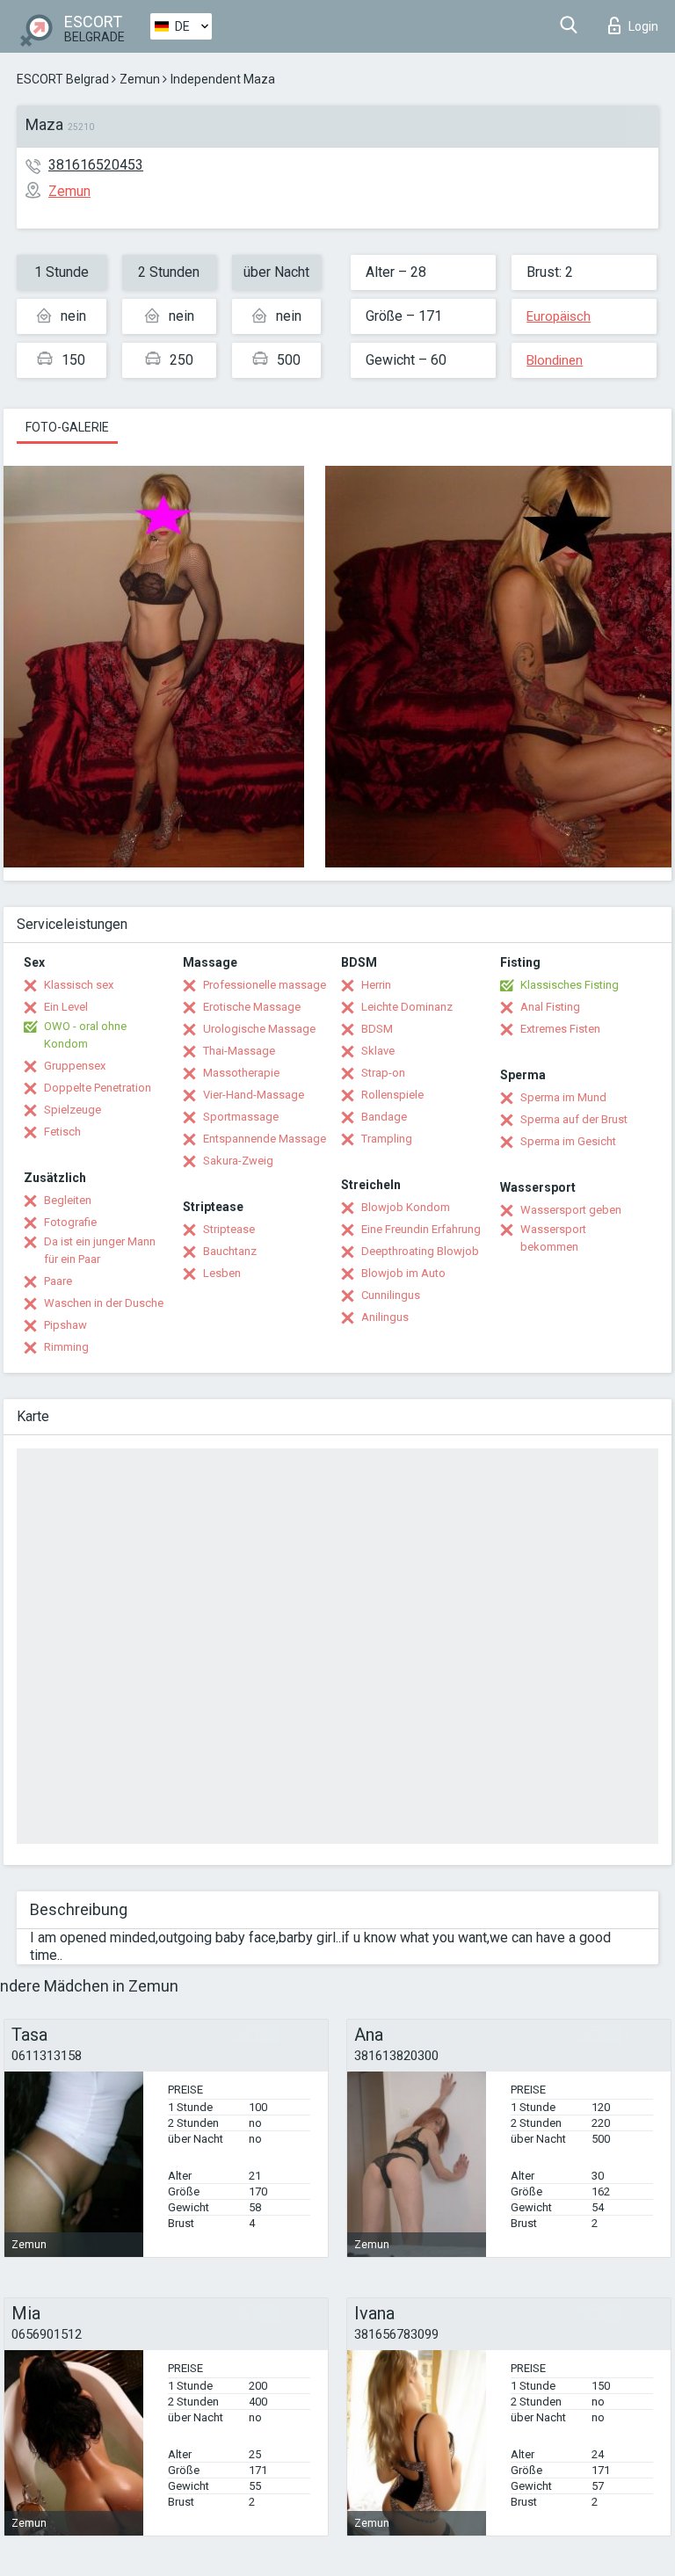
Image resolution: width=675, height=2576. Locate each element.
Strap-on (383, 1073)
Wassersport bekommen (553, 1238)
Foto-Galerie (67, 427)
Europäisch (559, 316)
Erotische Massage (252, 1007)
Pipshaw (65, 1325)
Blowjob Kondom (406, 1207)
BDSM (377, 1029)
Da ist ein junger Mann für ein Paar (100, 1250)
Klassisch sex (79, 985)
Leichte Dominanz (407, 1007)
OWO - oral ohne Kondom (85, 1035)
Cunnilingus (391, 1295)
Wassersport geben (571, 1210)
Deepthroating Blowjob (420, 1251)
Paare (58, 1281)
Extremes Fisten (560, 1029)
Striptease (229, 1229)
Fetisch (62, 1132)
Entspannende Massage (265, 1139)
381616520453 (96, 165)
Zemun (140, 79)
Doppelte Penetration (98, 1088)
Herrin (376, 985)
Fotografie (70, 1222)
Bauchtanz (230, 1251)
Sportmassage (241, 1117)
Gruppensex (75, 1066)
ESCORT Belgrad (63, 79)
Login (643, 26)
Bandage (384, 1117)
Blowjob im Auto (403, 1273)
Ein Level (66, 1007)
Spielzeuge (73, 1110)
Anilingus (385, 1317)
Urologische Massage (259, 1029)
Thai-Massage (239, 1051)
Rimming (66, 1347)
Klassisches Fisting (570, 985)
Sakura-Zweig (238, 1161)
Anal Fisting (550, 1007)
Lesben (222, 1273)
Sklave (378, 1051)
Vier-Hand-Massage (254, 1095)
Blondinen (555, 360)
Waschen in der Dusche (104, 1303)
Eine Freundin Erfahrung (421, 1229)
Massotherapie (241, 1073)
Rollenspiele (392, 1095)
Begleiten (68, 1200)
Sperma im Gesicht (568, 1141)
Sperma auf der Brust (574, 1119)
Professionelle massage (265, 985)
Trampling (387, 1139)
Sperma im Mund (563, 1097)
